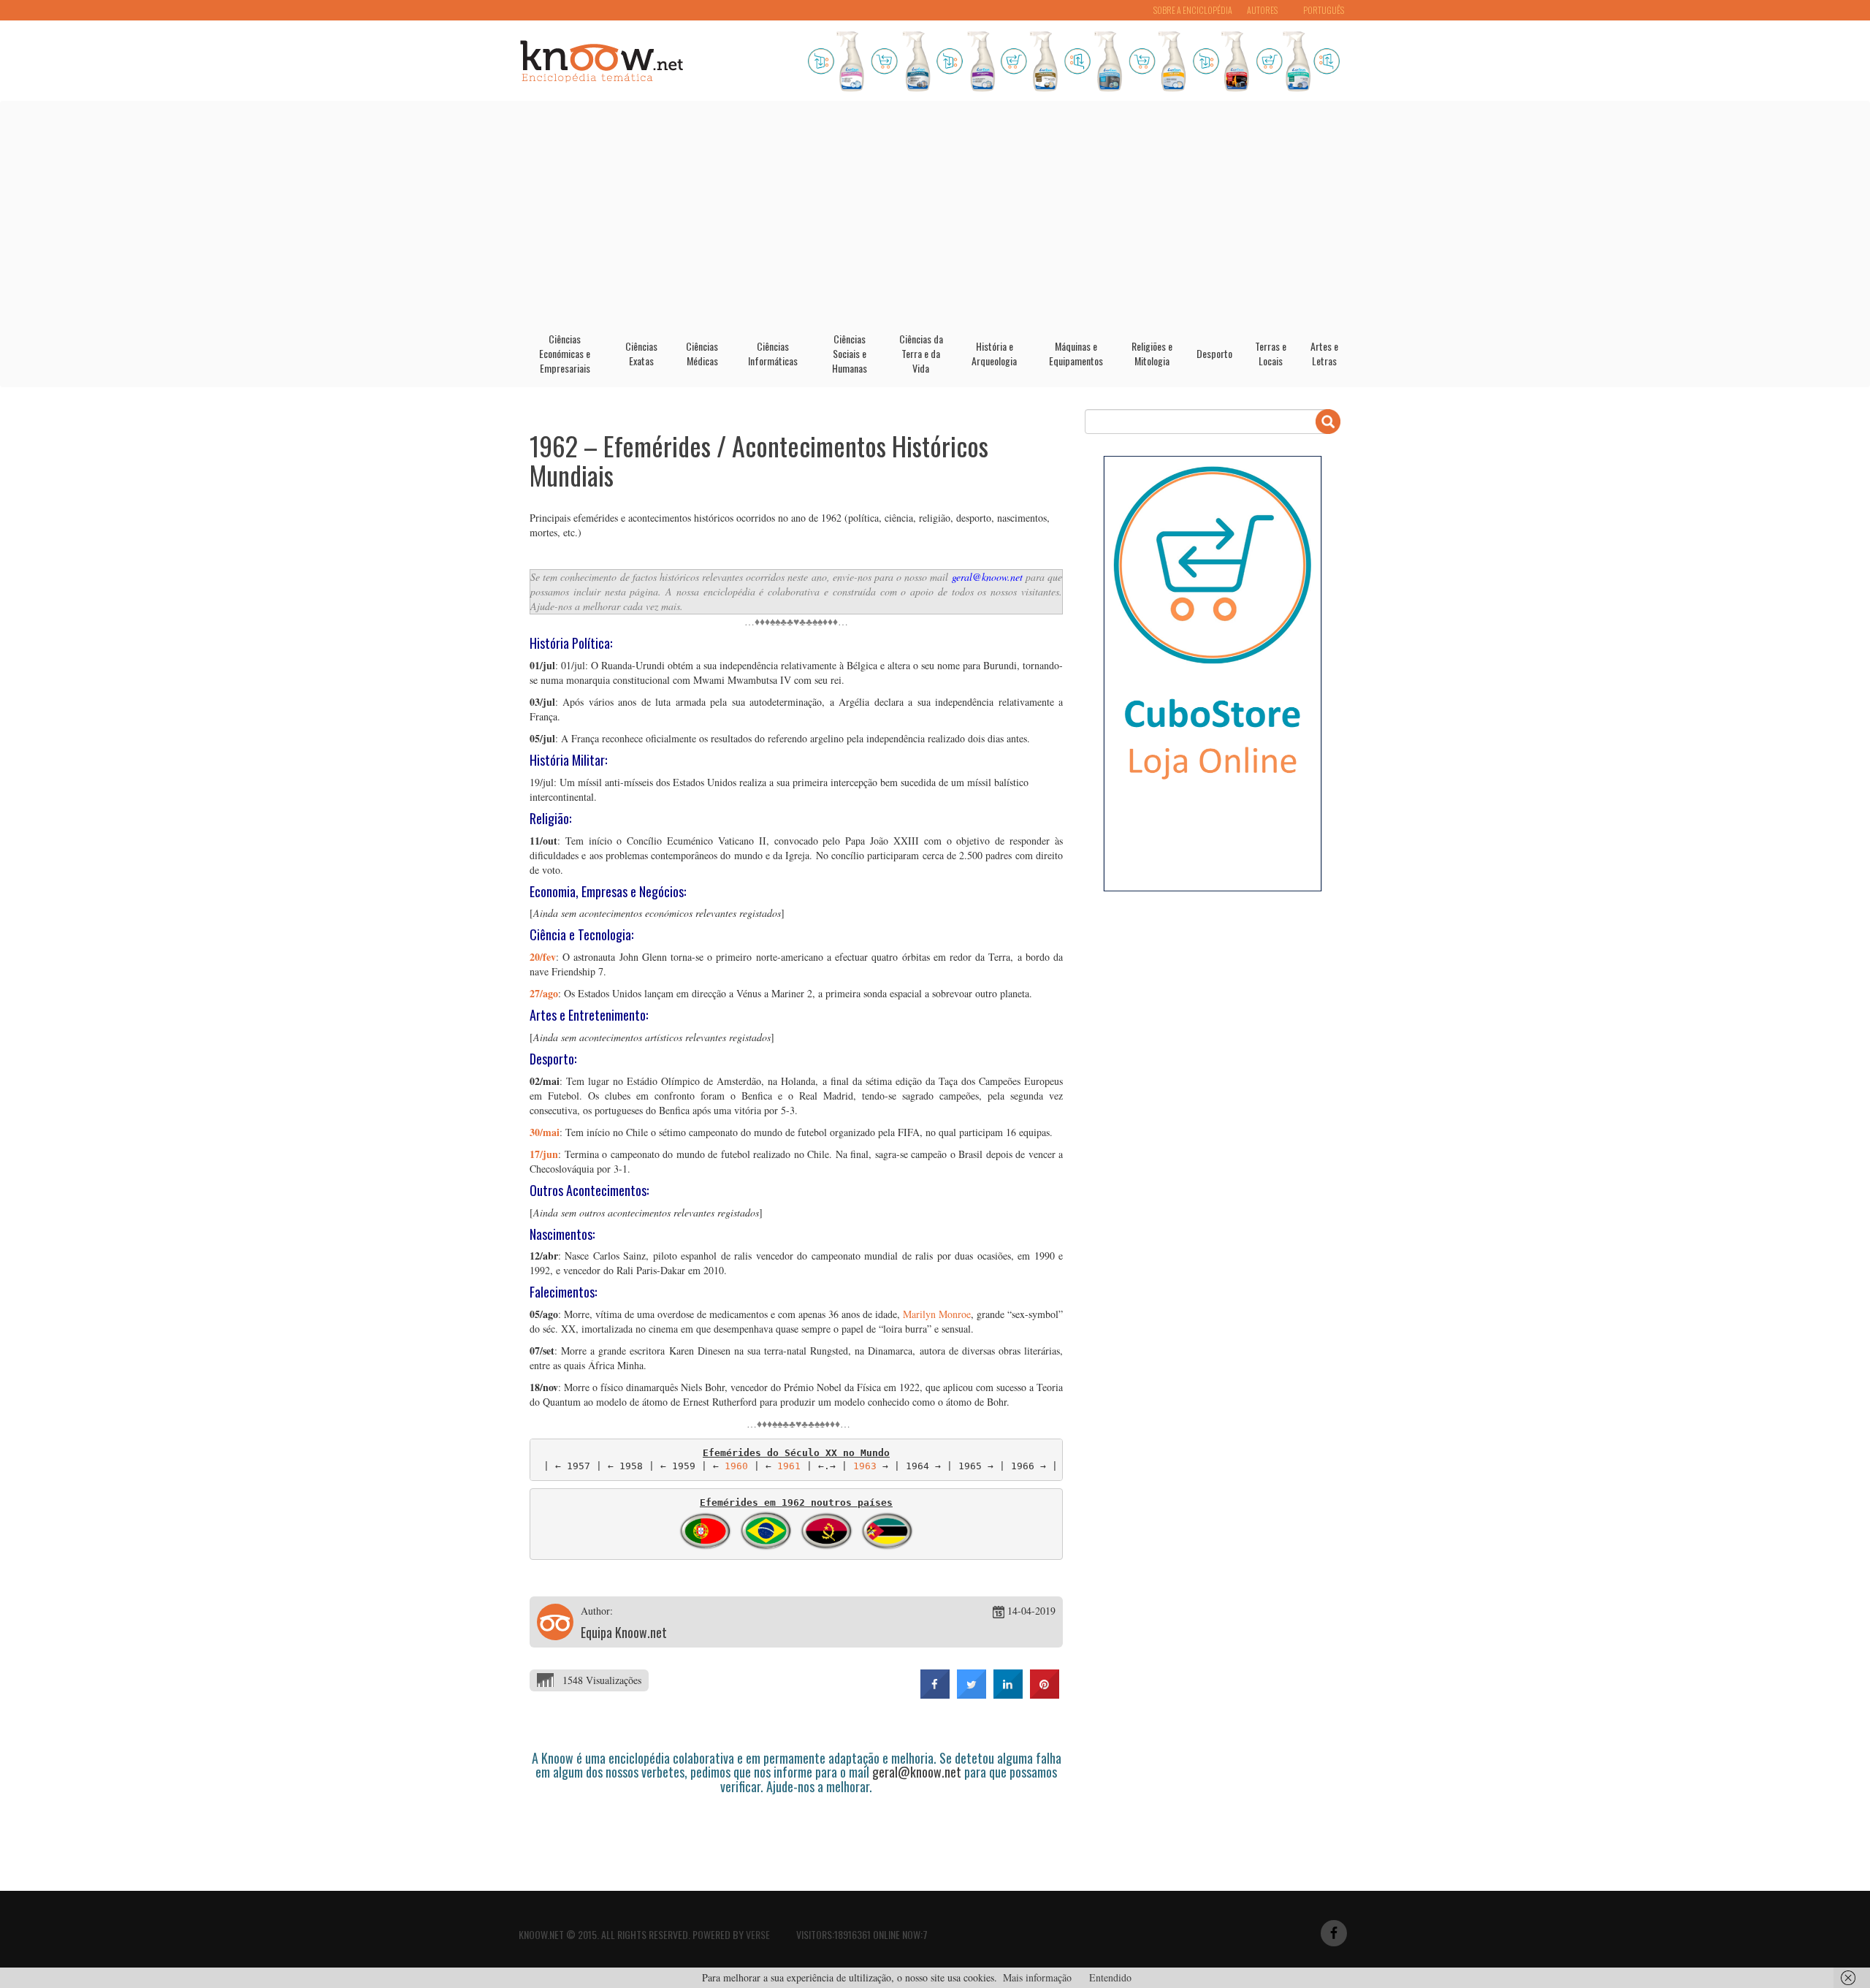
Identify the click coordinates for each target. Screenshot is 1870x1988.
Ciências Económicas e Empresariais (565, 353)
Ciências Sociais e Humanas (850, 353)
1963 (865, 1466)
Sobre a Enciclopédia (1193, 10)
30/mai (545, 1132)
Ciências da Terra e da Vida (921, 353)
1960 (736, 1466)
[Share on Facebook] (935, 1694)
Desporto (1214, 353)
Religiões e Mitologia (1152, 353)
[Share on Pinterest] (1045, 1694)
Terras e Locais (1271, 353)
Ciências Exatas (641, 353)
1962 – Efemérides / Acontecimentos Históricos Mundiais (759, 460)
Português (1324, 10)
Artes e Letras (1324, 353)
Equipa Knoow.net (624, 1632)
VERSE (758, 1934)
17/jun (544, 1154)
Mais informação (1037, 1977)
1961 (789, 1466)
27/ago (544, 993)
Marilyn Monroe (937, 1314)
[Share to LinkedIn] (1008, 1694)
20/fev (543, 957)
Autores (1262, 10)
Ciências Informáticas (773, 353)
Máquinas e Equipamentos (1076, 353)
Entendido (1110, 1977)
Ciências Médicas (702, 353)
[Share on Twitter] (972, 1694)
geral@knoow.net (987, 577)
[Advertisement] (935, 211)
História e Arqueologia (994, 353)
